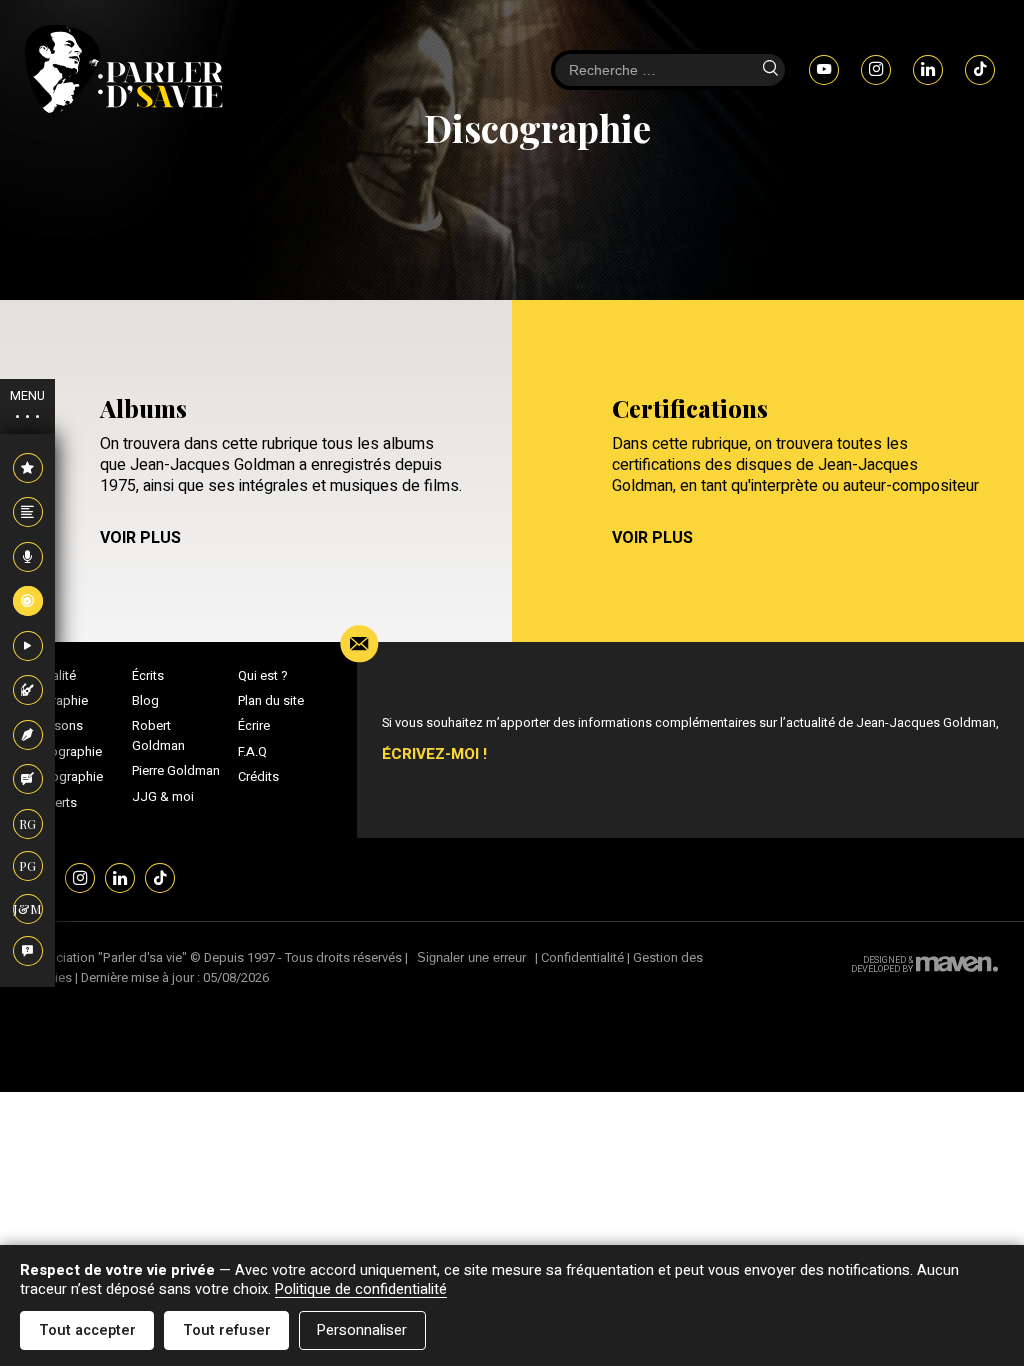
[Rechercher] (770, 70)
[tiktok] (980, 69)
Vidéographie (64, 777)
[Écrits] (28, 736)
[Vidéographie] (28, 647)
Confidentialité (582, 957)
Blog (145, 701)
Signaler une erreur (471, 957)
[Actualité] (28, 469)
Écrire (254, 726)
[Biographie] (28, 513)
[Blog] (28, 780)
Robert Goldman (158, 735)
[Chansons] (28, 558)
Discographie (63, 752)
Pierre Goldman (176, 771)
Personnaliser (362, 1330)
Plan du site (271, 701)
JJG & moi (163, 797)
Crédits (258, 777)
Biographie (56, 701)
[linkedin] (928, 69)
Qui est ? (263, 676)
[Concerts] (28, 691)
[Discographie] (28, 602)
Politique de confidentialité (361, 1289)
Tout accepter (87, 1330)
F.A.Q (252, 752)
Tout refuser (227, 1330)
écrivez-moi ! (434, 754)
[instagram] (876, 69)
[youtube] (824, 69)
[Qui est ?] (28, 952)
